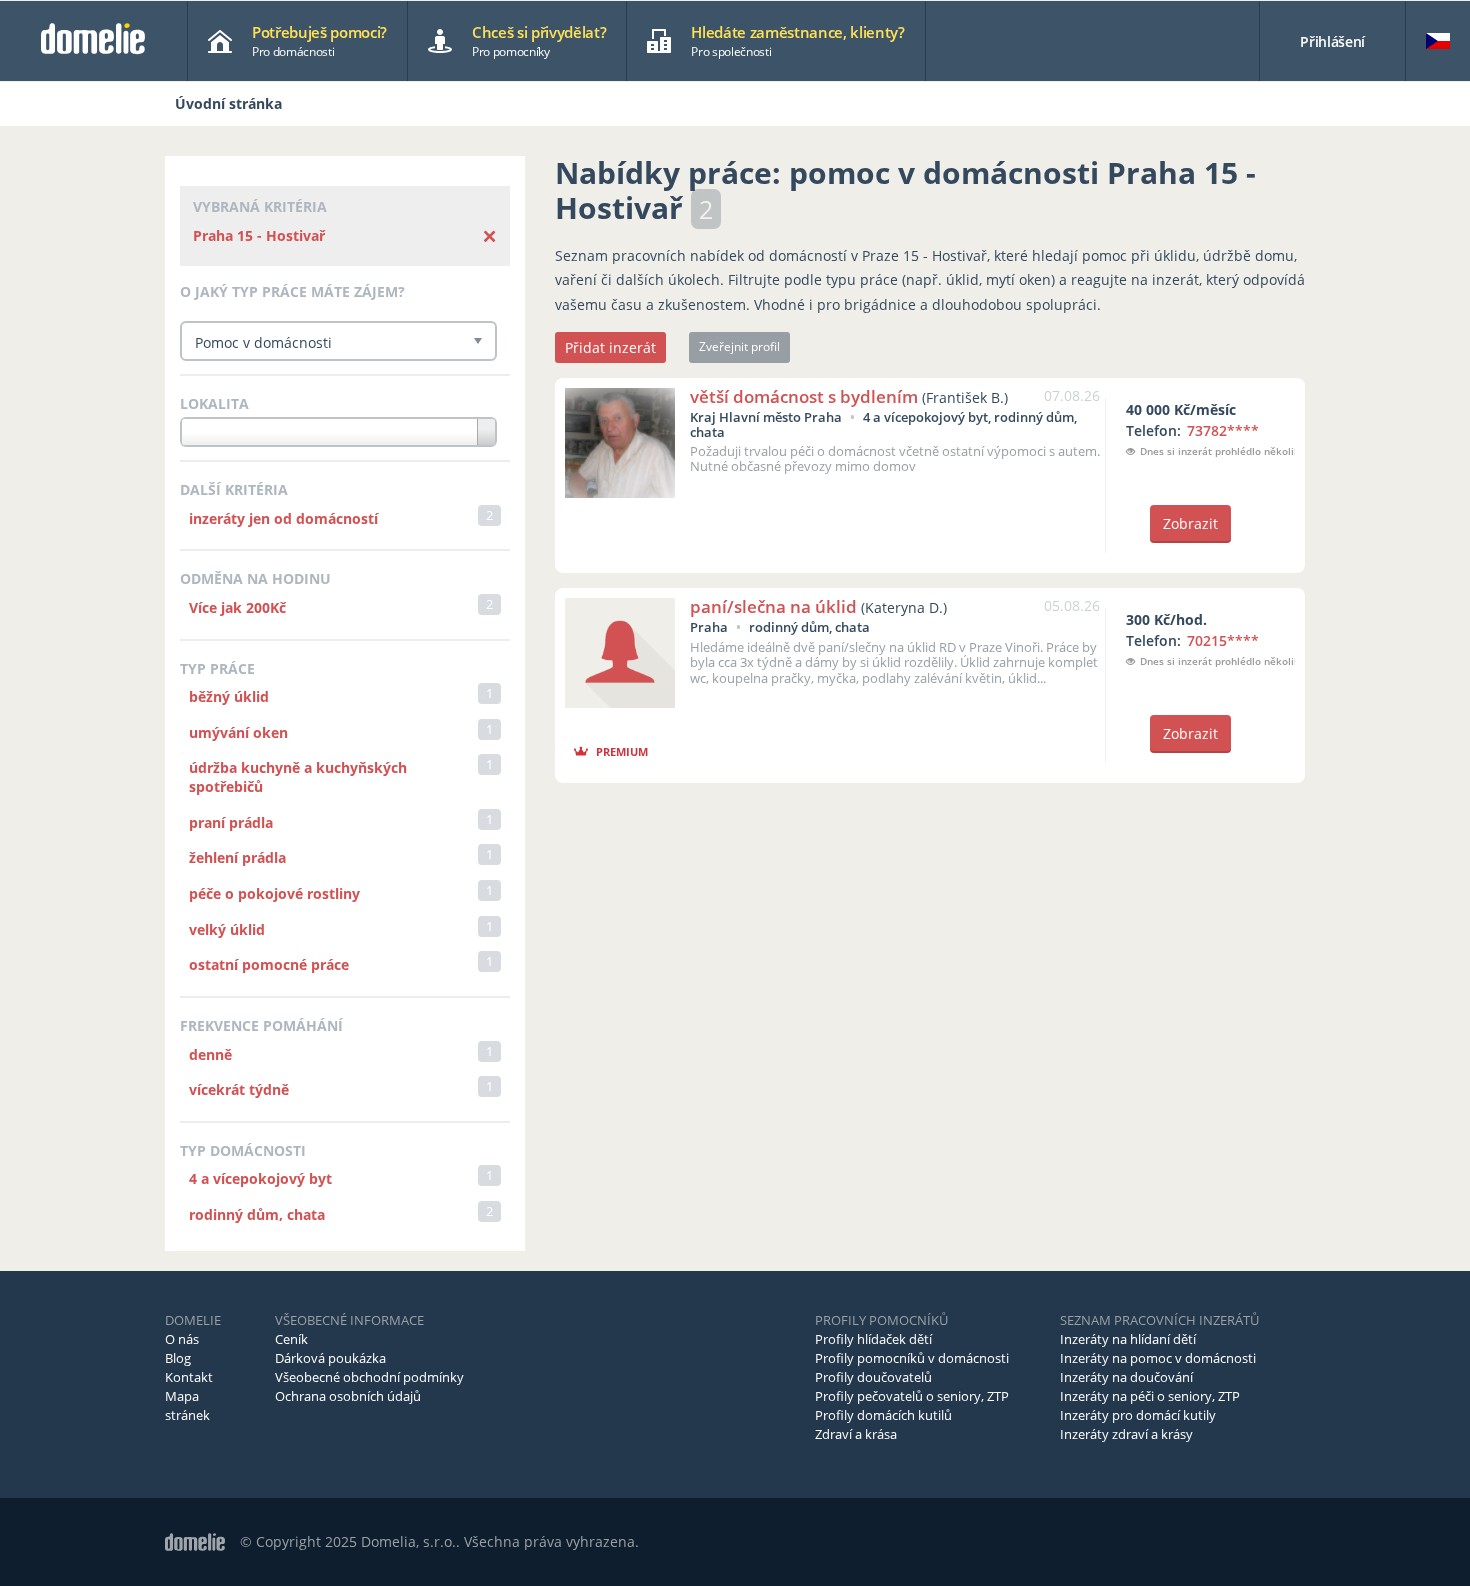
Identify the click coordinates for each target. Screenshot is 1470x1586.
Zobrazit (1190, 523)
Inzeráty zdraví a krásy (1126, 1434)
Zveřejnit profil (739, 346)
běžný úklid (229, 696)
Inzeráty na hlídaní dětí (1128, 1339)
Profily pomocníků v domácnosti (912, 1358)
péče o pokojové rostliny (274, 893)
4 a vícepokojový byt (260, 1178)
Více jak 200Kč (237, 607)
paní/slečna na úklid (773, 606)
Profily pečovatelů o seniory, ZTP (912, 1396)
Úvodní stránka (228, 103)
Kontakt (189, 1377)
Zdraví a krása (856, 1434)
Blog (178, 1358)
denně (210, 1054)
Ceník (291, 1339)
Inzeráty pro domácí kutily (1138, 1415)
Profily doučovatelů (873, 1377)
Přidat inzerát (610, 347)
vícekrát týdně (239, 1089)
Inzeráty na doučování (1126, 1377)
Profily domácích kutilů (883, 1415)
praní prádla (231, 822)
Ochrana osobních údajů (348, 1396)
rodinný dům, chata (257, 1214)
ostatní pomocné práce (269, 964)
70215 (1223, 640)
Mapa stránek (187, 1405)
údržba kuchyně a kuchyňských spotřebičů (298, 777)
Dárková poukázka (330, 1358)
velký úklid (227, 929)
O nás (182, 1339)
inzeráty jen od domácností (283, 518)
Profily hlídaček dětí (873, 1339)
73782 (1223, 430)
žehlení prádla (237, 857)
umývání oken (238, 732)
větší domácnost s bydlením (804, 396)
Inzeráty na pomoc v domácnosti (1158, 1358)
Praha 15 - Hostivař (259, 235)
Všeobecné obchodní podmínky (369, 1377)
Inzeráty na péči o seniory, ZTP (1150, 1396)
